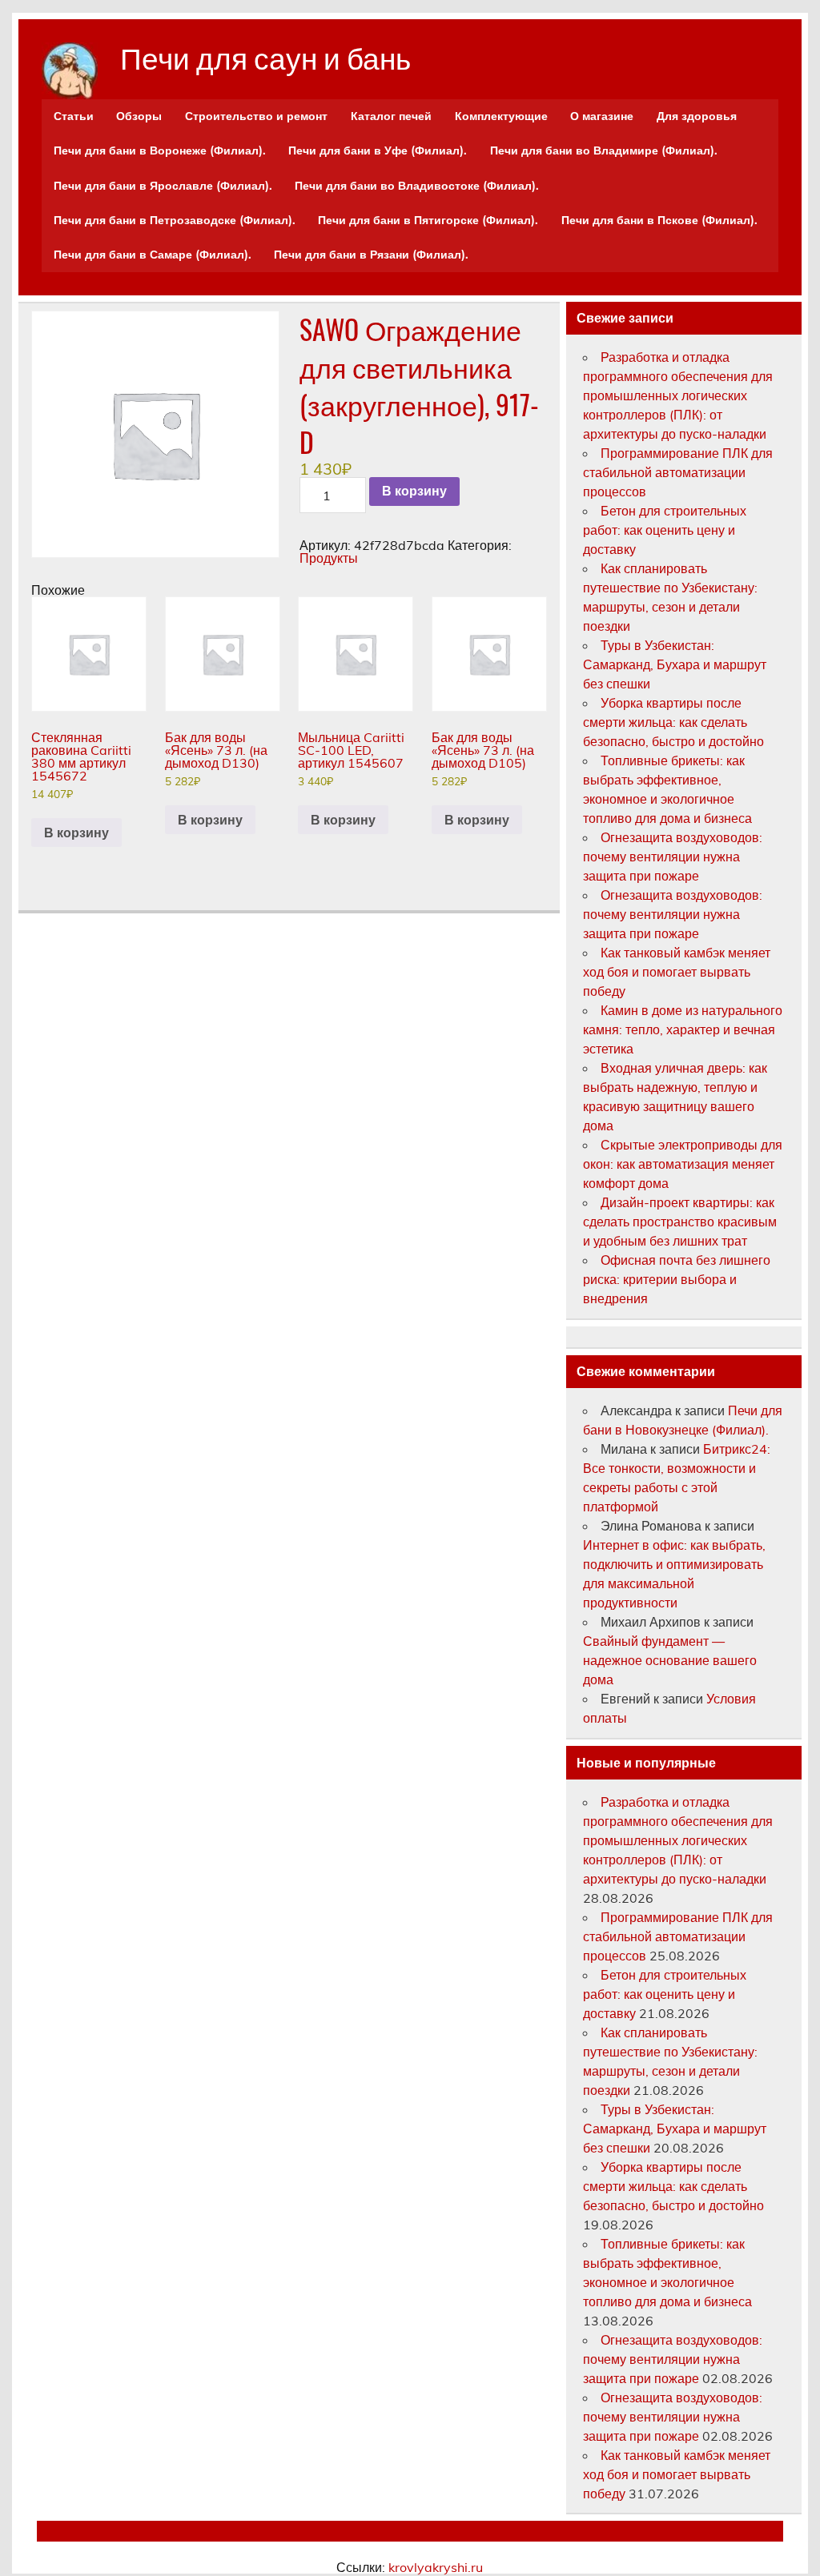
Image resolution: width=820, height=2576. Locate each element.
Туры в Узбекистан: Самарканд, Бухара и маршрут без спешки (675, 664)
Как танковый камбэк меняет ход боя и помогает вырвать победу (677, 972)
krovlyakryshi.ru (436, 2567)
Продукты (329, 558)
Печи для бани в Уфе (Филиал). (378, 150)
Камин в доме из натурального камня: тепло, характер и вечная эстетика (683, 1029)
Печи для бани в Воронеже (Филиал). (160, 150)
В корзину (414, 491)
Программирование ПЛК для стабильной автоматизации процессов (678, 472)
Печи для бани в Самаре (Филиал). (153, 255)
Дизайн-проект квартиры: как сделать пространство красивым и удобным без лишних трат (680, 1222)
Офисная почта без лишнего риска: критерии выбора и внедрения (677, 1279)
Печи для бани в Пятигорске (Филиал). (428, 220)
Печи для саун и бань (265, 56)
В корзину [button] (76, 833)
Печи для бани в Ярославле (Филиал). (163, 186)
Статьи (74, 116)
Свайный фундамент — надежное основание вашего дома (670, 1660)
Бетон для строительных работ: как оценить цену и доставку (665, 530)
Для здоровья (697, 116)
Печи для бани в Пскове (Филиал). (659, 220)
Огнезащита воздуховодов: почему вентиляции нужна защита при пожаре (673, 857)
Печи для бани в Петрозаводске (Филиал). (175, 220)
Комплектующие (501, 116)
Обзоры (139, 116)
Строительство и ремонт (256, 116)
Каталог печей (391, 116)
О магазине (602, 116)
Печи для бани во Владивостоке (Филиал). (417, 186)
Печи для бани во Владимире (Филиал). (604, 150)
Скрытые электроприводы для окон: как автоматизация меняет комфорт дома (683, 1164)
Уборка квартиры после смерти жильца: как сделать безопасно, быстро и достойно (673, 722)
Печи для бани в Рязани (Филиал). (371, 255)
